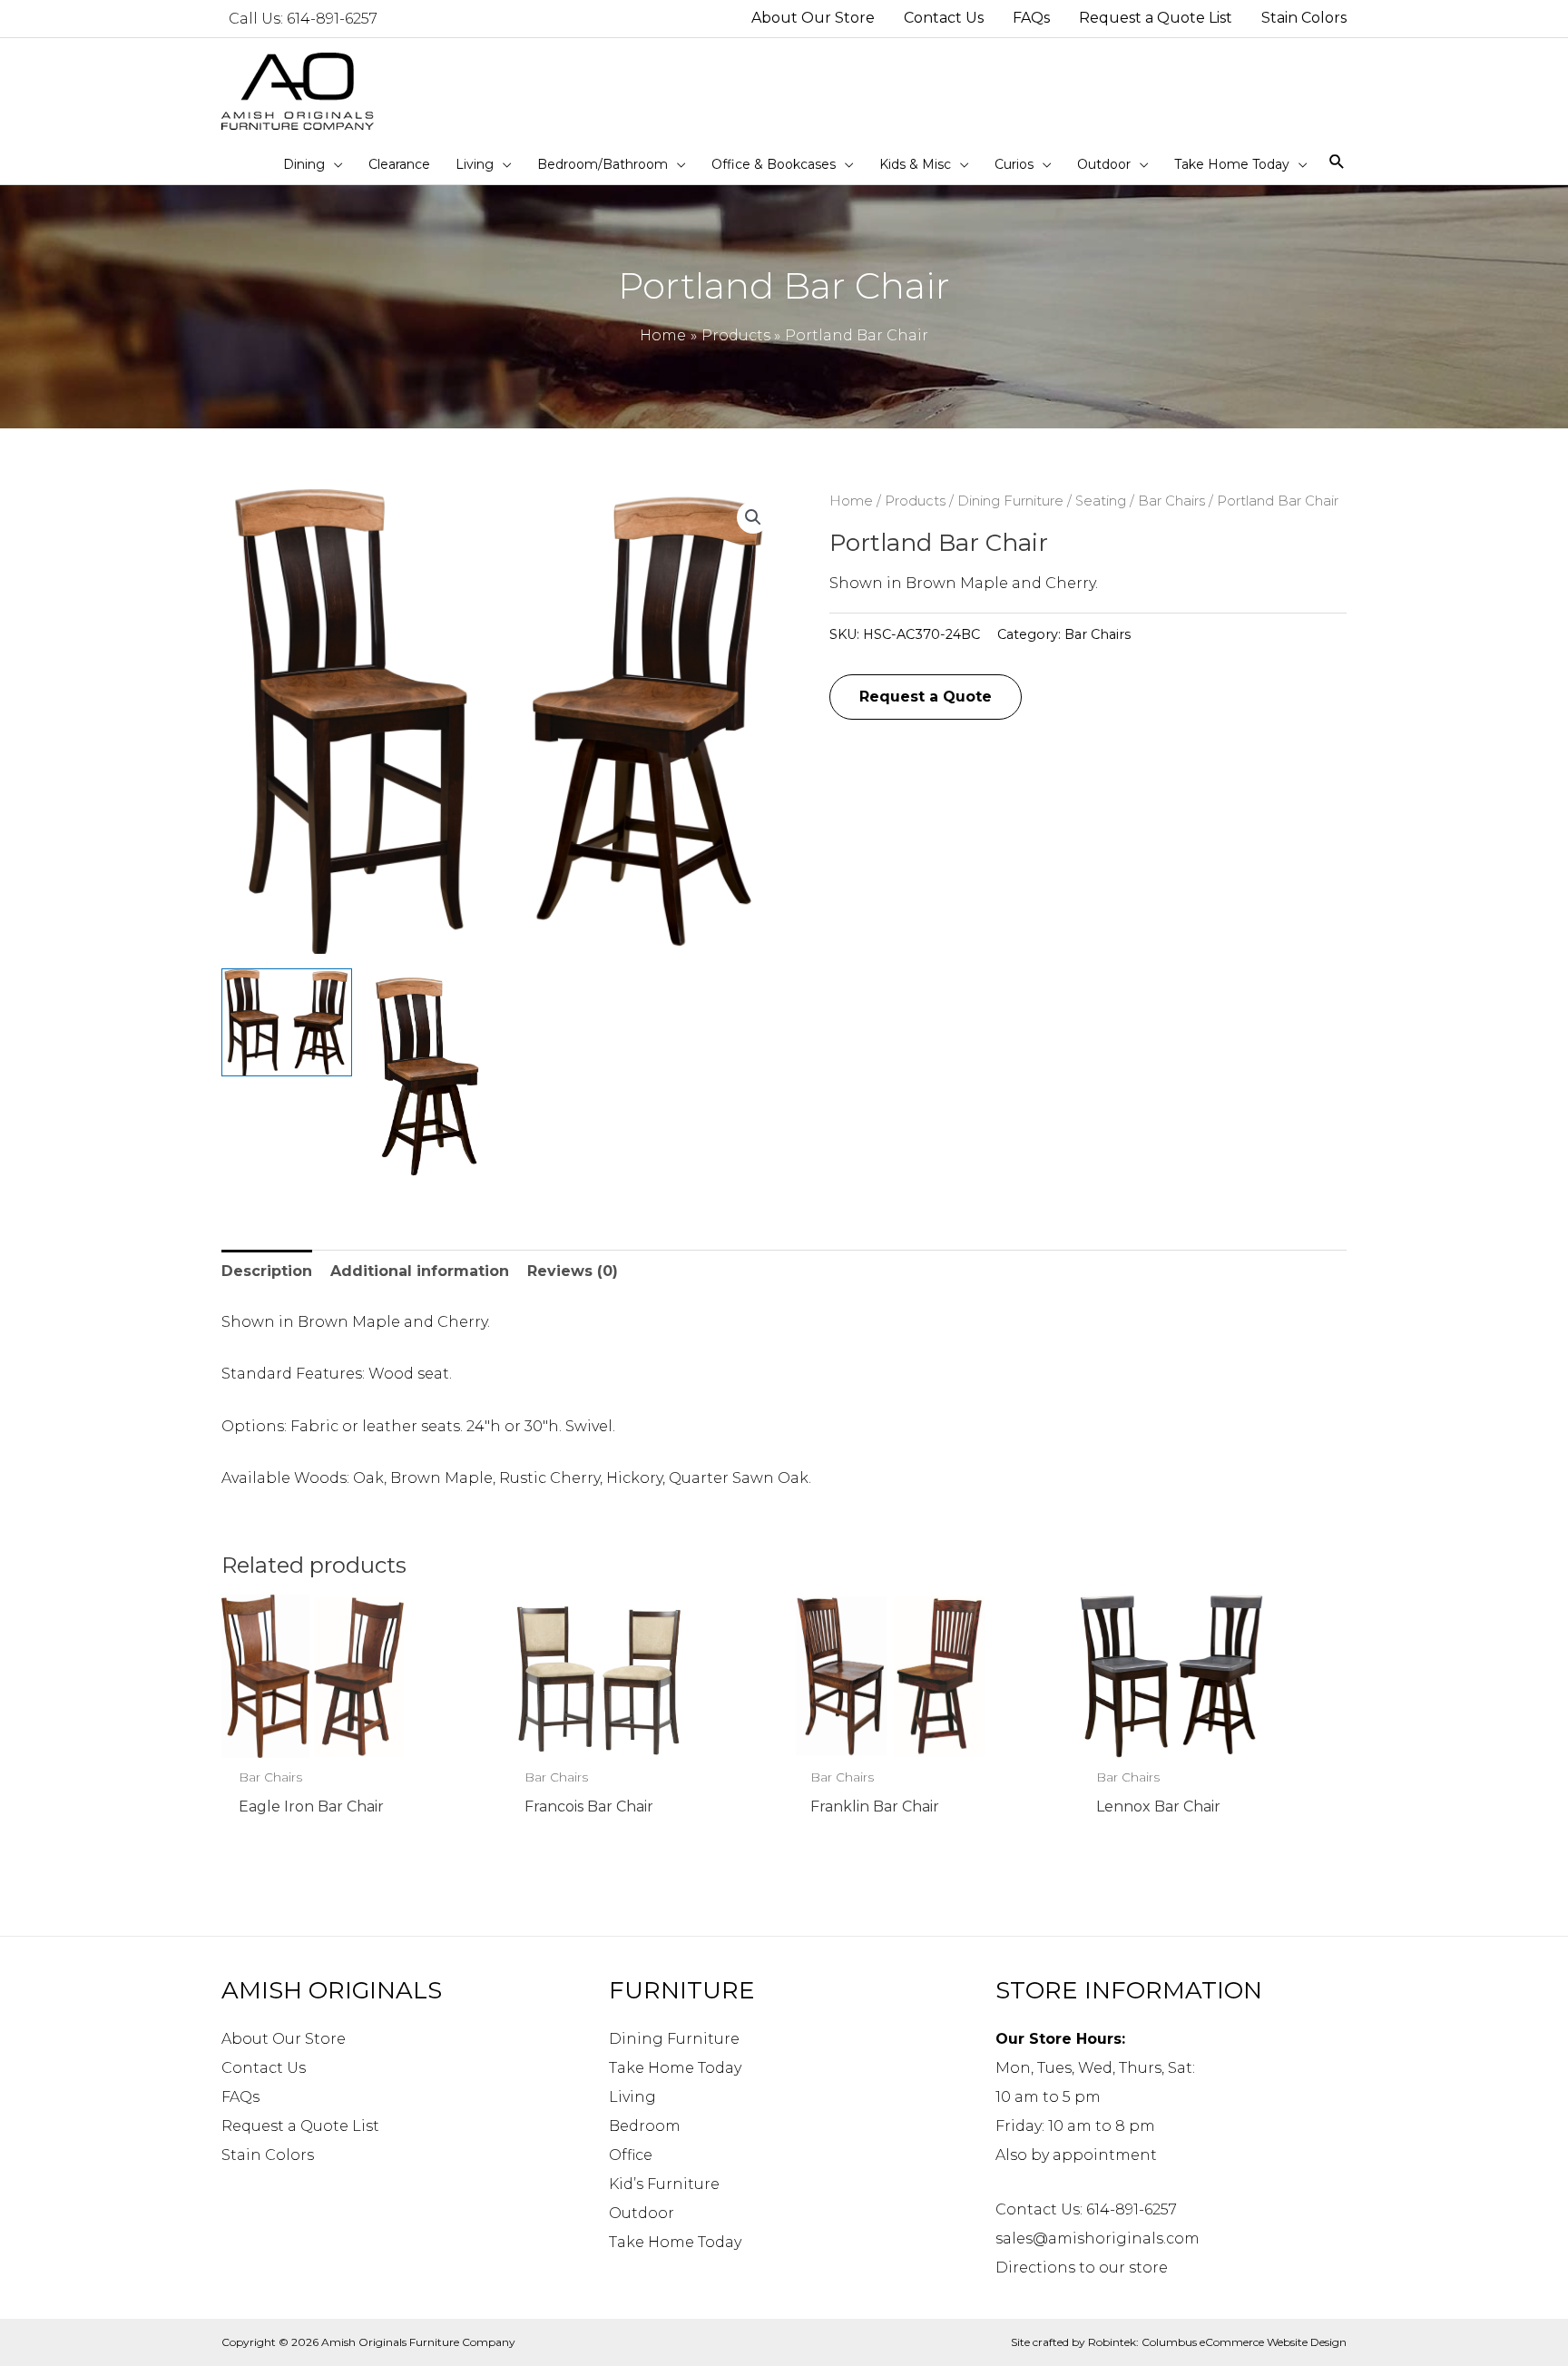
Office (631, 2155)
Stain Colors (268, 2155)
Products (915, 501)
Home (851, 501)
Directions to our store (1082, 2268)
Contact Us (264, 2068)
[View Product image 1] (287, 1022)
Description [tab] (267, 1271)
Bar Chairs (1171, 501)
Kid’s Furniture (664, 2184)
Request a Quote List (300, 2126)
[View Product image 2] (431, 1080)
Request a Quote (926, 697)
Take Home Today (675, 2068)
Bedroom (645, 2126)
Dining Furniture (1010, 501)
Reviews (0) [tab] (573, 1271)
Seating (1101, 501)
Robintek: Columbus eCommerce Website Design (1217, 2342)
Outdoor (642, 2213)
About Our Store (284, 2039)
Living (632, 2097)
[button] (753, 517)
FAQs (240, 2097)
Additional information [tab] (420, 1271)
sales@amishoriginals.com (1098, 2238)
